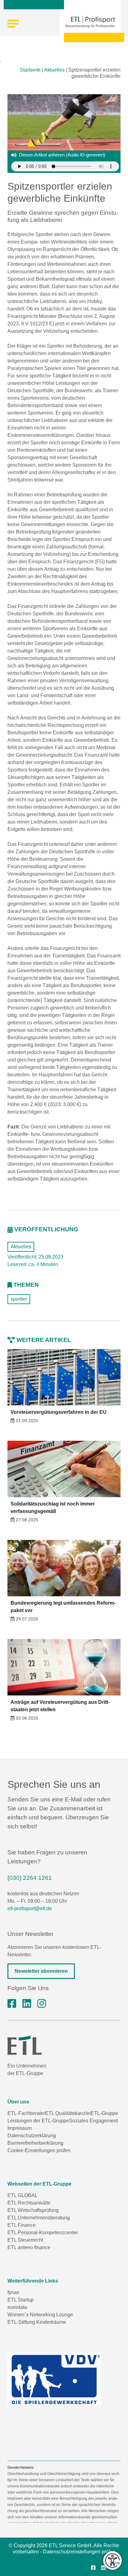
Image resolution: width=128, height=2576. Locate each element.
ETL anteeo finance (29, 2247)
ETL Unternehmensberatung (39, 2218)
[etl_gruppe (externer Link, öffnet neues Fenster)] (42, 2004)
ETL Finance (22, 2225)
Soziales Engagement (93, 2121)
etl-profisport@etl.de (30, 1908)
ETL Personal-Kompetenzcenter (43, 2233)
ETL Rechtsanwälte (29, 2203)
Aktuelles (54, 70)
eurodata (17, 2307)
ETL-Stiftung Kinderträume (37, 2322)
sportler (19, 1299)
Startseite (30, 70)
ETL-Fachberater (26, 2113)
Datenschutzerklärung (32, 2136)
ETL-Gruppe (104, 2113)
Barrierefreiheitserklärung (35, 2143)
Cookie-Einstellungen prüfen (39, 2150)
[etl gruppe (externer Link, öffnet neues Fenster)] (27, 2004)
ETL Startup (21, 2300)
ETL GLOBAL (23, 2195)
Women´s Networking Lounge (40, 2315)
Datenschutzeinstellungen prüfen (79, 2552)
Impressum (20, 2128)
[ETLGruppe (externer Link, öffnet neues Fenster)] (12, 2004)
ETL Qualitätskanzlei (68, 2113)
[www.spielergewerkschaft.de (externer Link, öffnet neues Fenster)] (54, 2379)
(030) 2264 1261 (30, 1878)
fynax (13, 2292)
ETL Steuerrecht (25, 2240)
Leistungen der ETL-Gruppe (38, 2121)
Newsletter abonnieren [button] (41, 1971)
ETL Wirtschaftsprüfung (33, 2210)
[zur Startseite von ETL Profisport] (90, 22)
